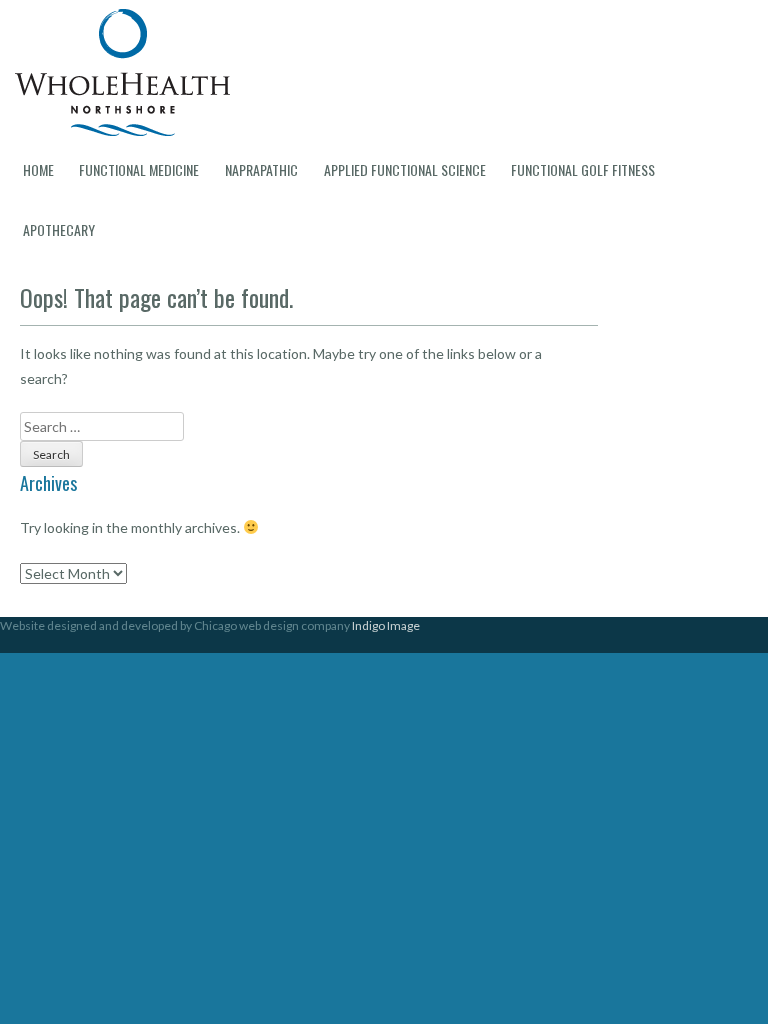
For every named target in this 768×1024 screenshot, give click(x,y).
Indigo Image (386, 625)
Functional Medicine (139, 169)
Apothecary (59, 229)
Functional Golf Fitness (583, 169)
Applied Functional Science (405, 169)
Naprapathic (261, 169)
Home (38, 169)
